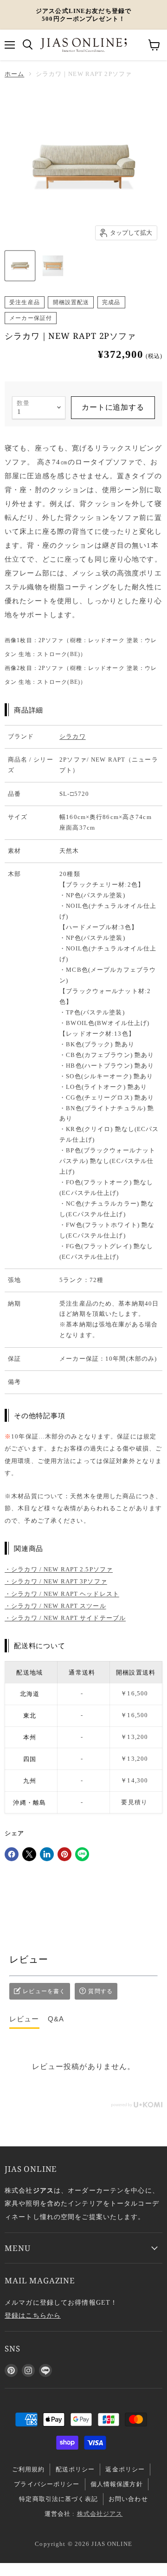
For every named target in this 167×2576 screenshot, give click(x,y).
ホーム (14, 74)
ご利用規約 (29, 2469)
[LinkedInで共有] (47, 1854)
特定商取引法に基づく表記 (58, 2499)
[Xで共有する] (29, 1854)
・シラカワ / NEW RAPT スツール (55, 1606)
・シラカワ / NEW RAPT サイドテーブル (65, 1618)
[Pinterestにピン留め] (64, 1854)
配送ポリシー (75, 2469)
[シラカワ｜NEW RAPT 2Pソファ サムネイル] (20, 266)
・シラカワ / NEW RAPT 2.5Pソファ (59, 1569)
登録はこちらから (33, 2315)
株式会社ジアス (100, 2514)
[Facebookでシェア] (12, 1854)
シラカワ (73, 736)
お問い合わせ (128, 2499)
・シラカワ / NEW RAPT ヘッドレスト (62, 1594)
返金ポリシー (125, 2469)
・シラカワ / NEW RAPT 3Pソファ (56, 1581)
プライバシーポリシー (47, 2484)
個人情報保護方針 (117, 2484)
